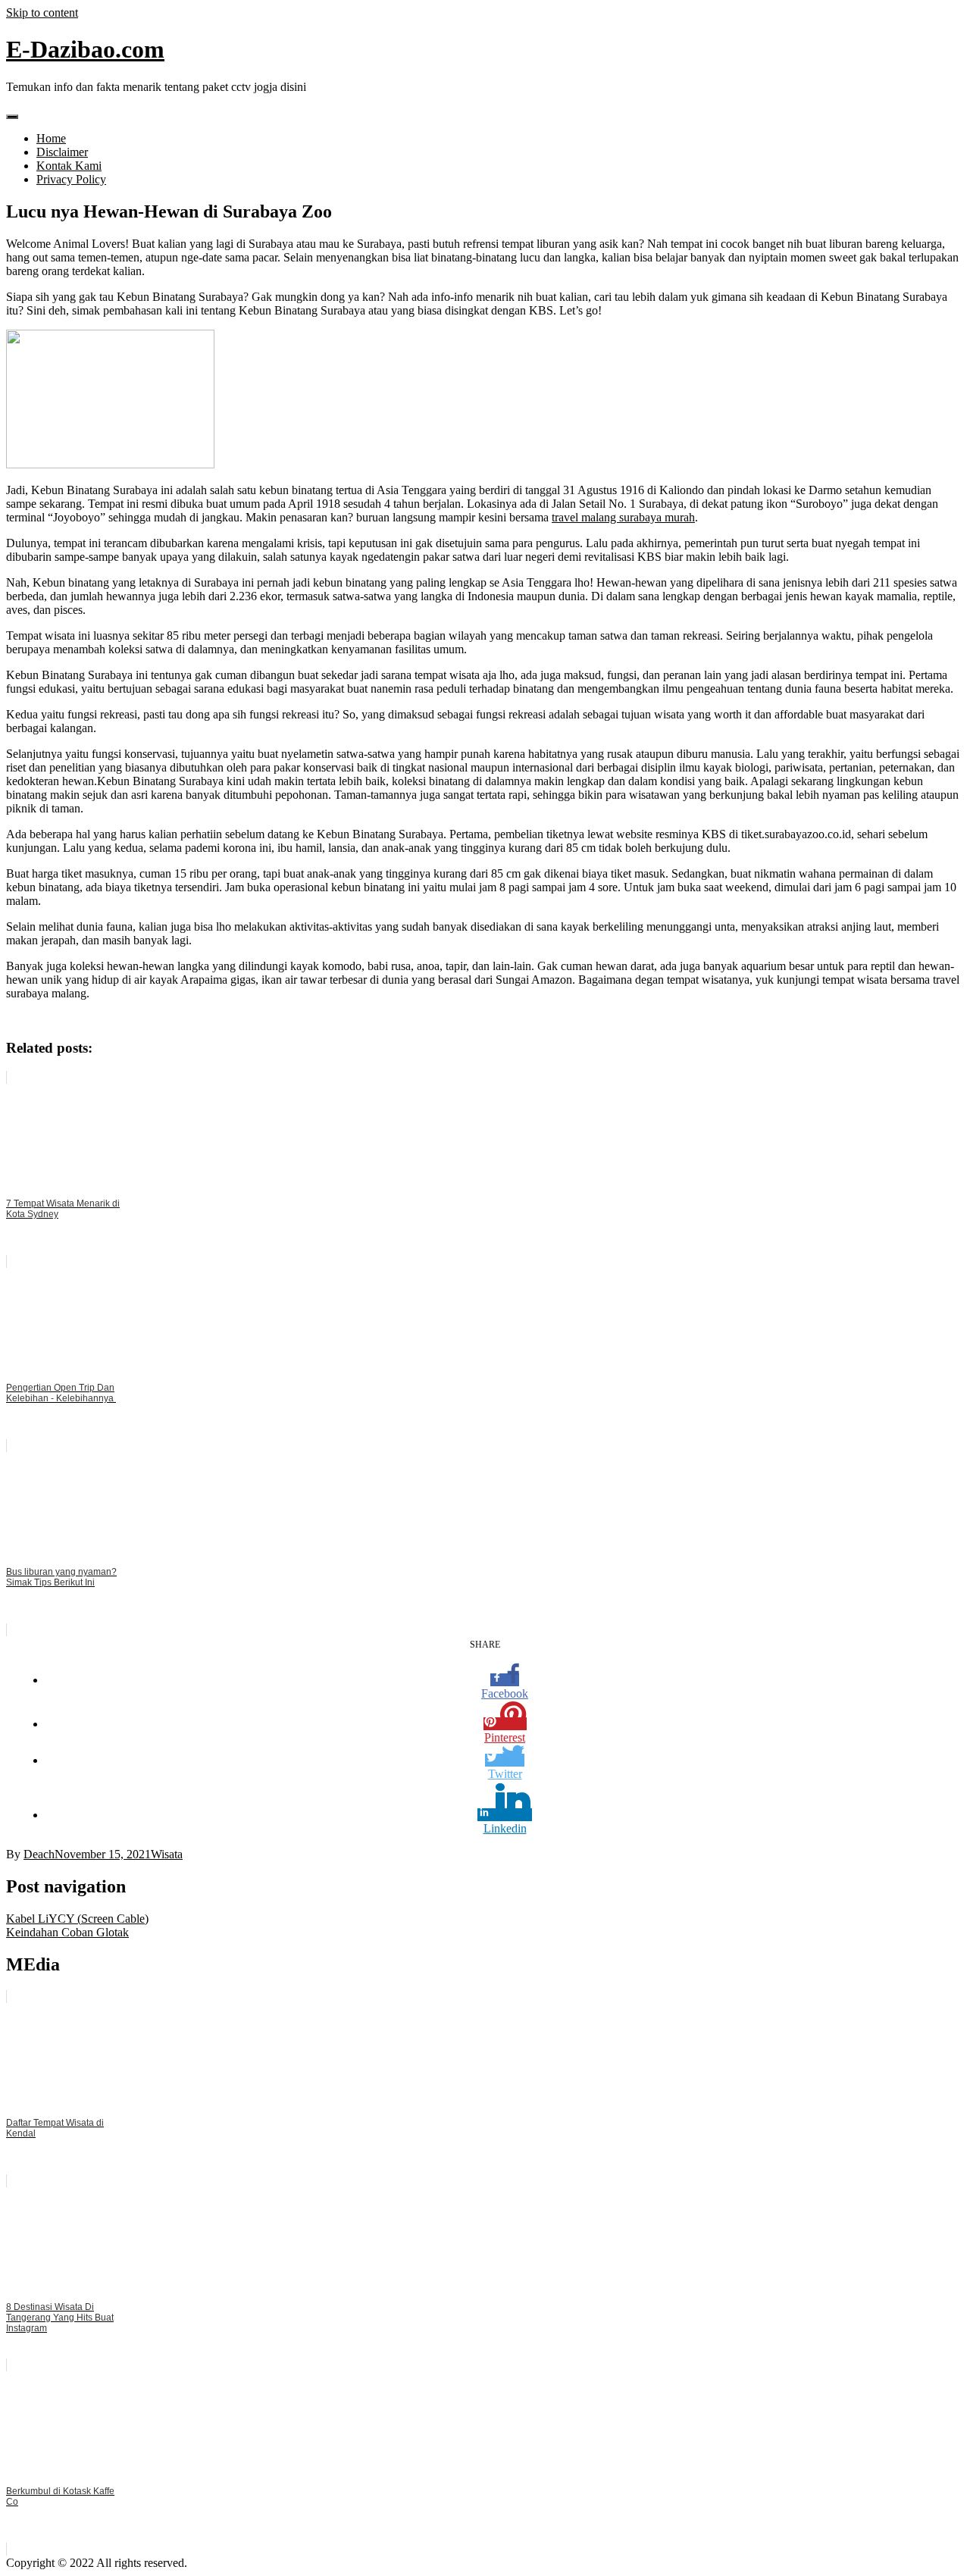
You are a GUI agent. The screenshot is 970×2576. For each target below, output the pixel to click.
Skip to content (42, 13)
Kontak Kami (69, 166)
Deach (39, 1854)
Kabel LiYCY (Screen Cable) (77, 1919)
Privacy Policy (71, 179)
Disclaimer (62, 152)
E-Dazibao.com (85, 49)
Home (51, 138)
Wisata (167, 1854)
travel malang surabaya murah (623, 517)
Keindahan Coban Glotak (67, 1932)
